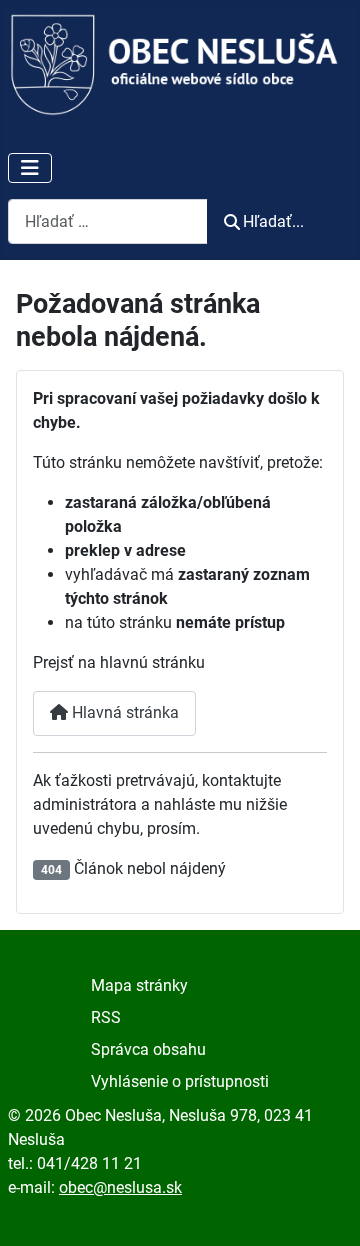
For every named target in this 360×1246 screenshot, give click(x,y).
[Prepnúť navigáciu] (30, 168)
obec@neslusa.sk (120, 1187)
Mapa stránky (139, 985)
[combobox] (108, 221)
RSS (106, 1017)
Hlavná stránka (123, 712)
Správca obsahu (148, 1049)
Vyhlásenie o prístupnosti (180, 1081)
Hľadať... (273, 221)
